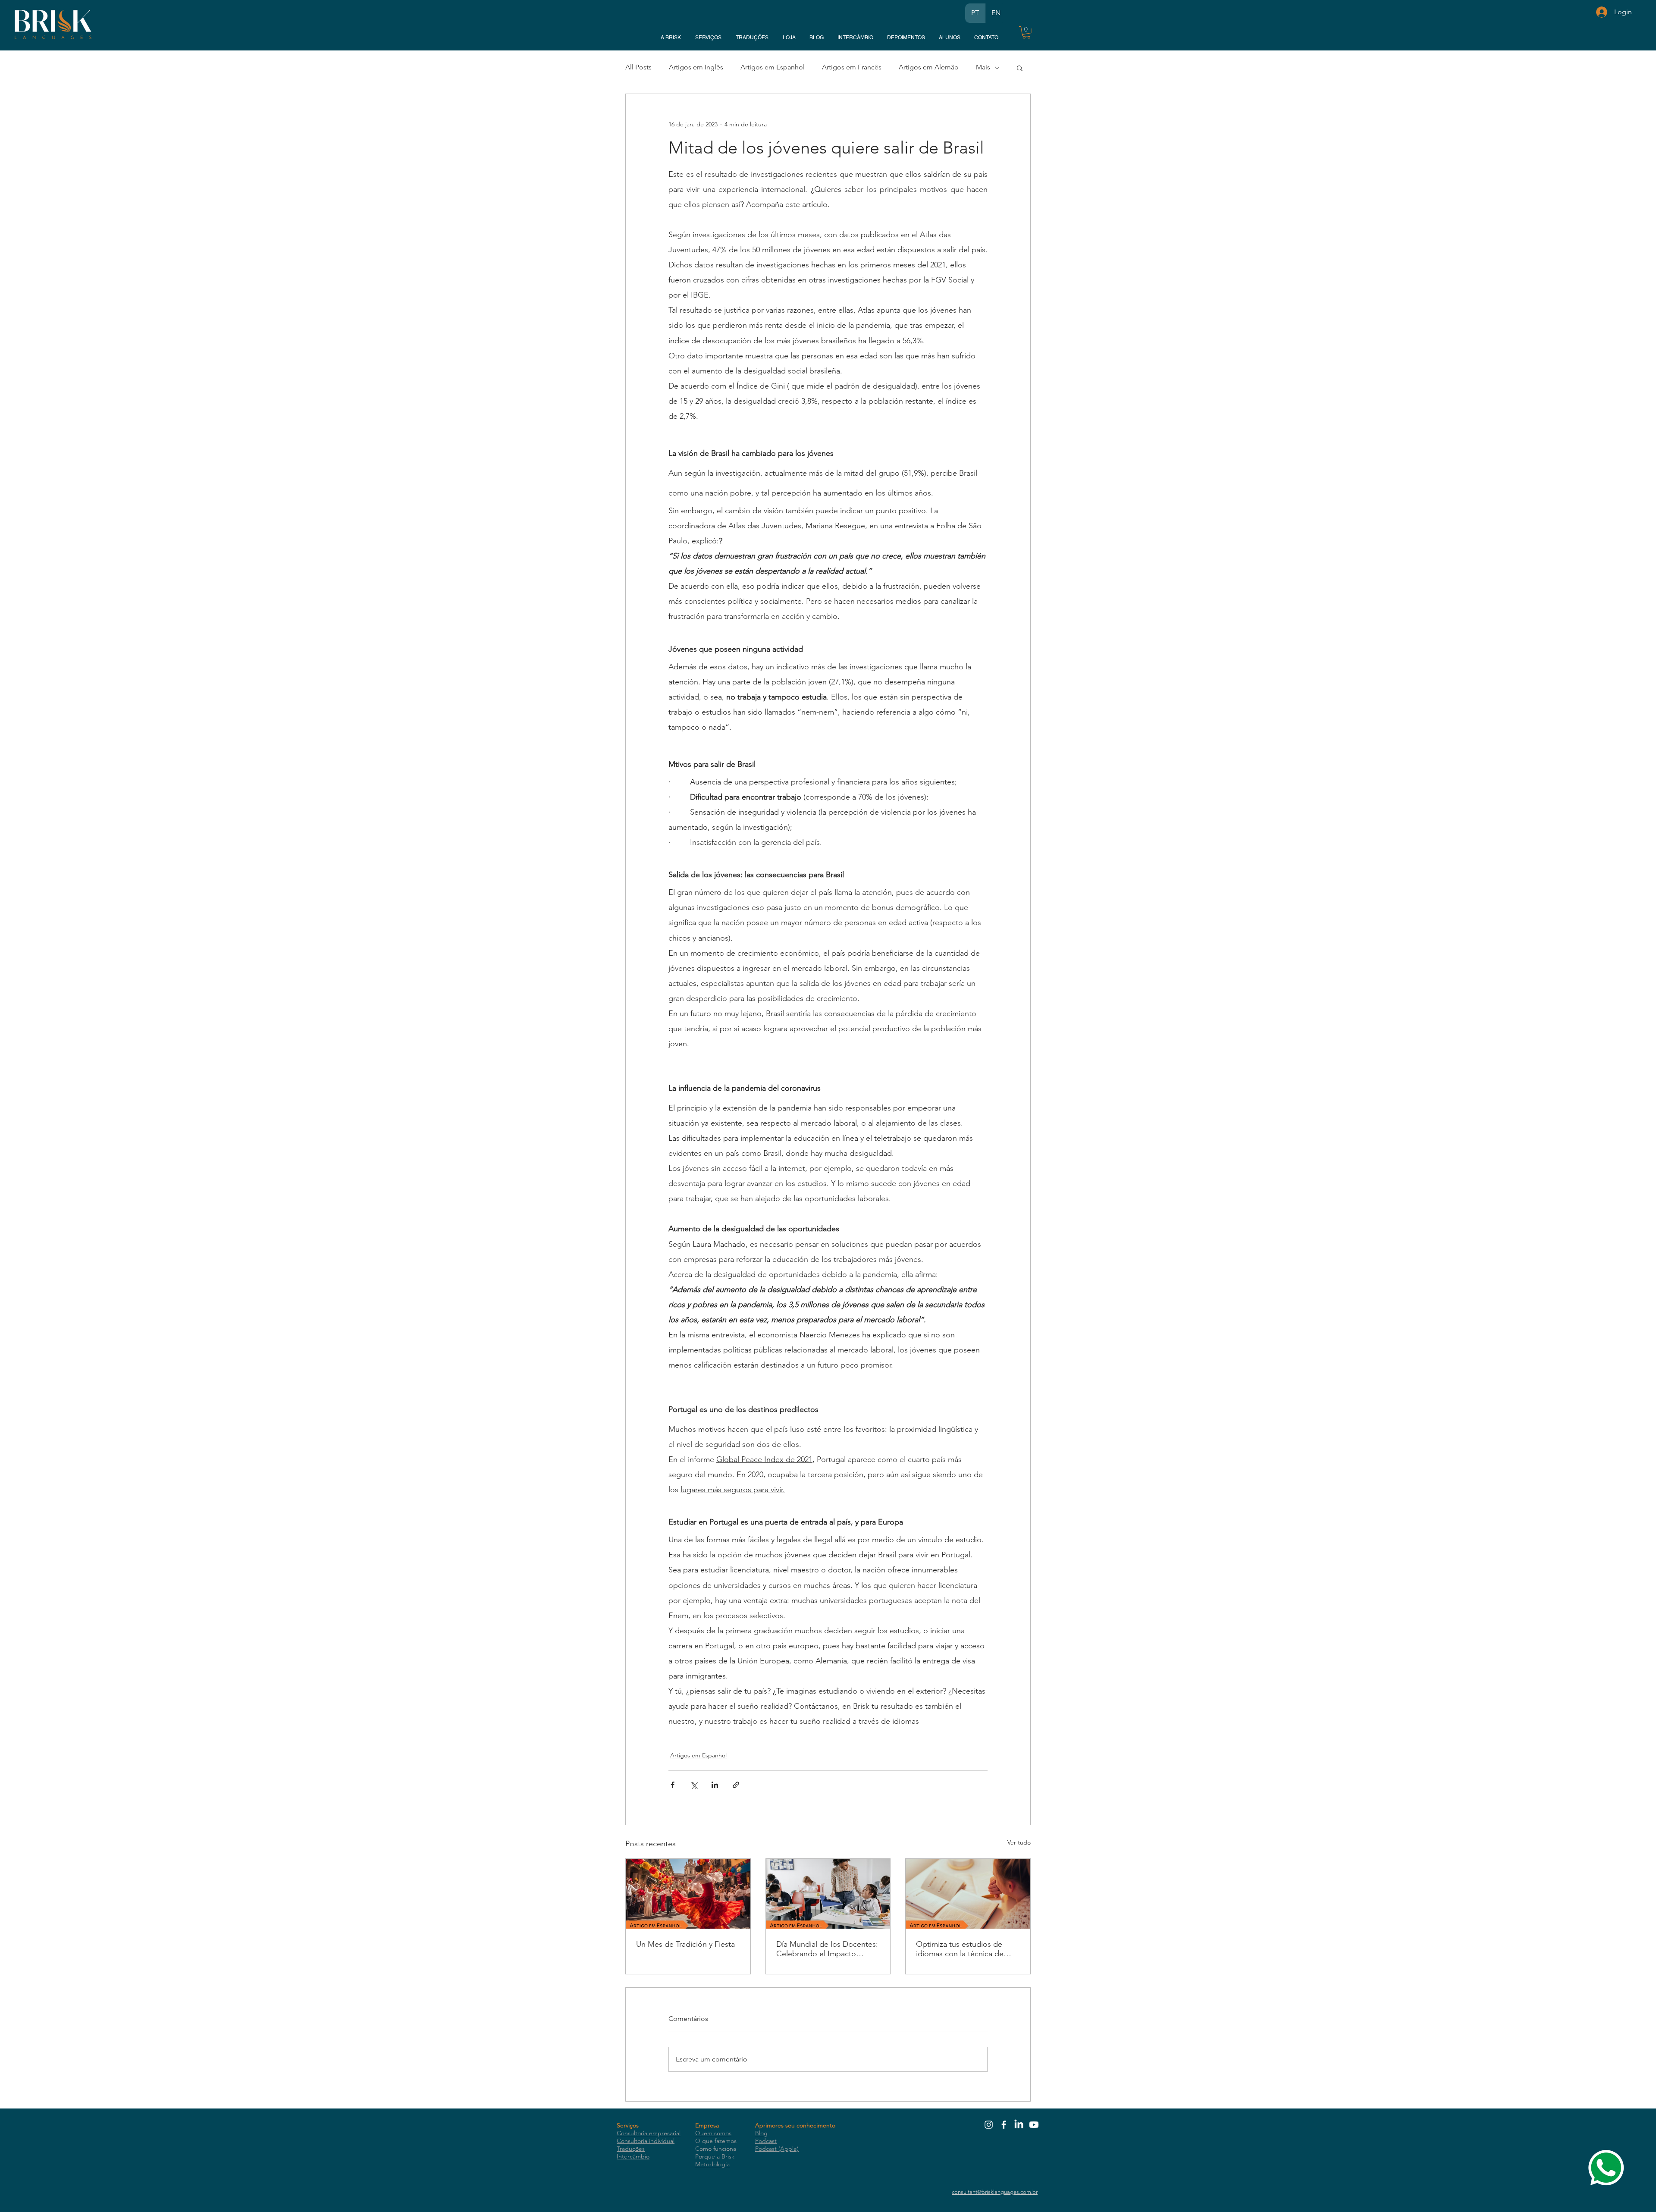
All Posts (638, 67)
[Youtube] (1034, 2125)
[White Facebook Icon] (1004, 2125)
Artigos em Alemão (929, 67)
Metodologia (712, 2164)
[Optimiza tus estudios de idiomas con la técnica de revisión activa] (968, 1894)
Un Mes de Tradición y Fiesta (685, 1944)
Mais (983, 67)
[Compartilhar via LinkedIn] (715, 1785)
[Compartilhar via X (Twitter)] (694, 1785)
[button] (1026, 33)
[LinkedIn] (1019, 2125)
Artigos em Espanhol (773, 67)
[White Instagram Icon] (989, 2125)
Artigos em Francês (852, 67)
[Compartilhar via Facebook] (673, 1785)
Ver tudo (1019, 1842)
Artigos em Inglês (696, 67)
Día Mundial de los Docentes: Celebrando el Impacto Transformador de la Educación (827, 1949)
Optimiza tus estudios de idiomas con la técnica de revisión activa (960, 1949)
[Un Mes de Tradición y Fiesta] (688, 1894)
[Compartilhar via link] (736, 1785)
